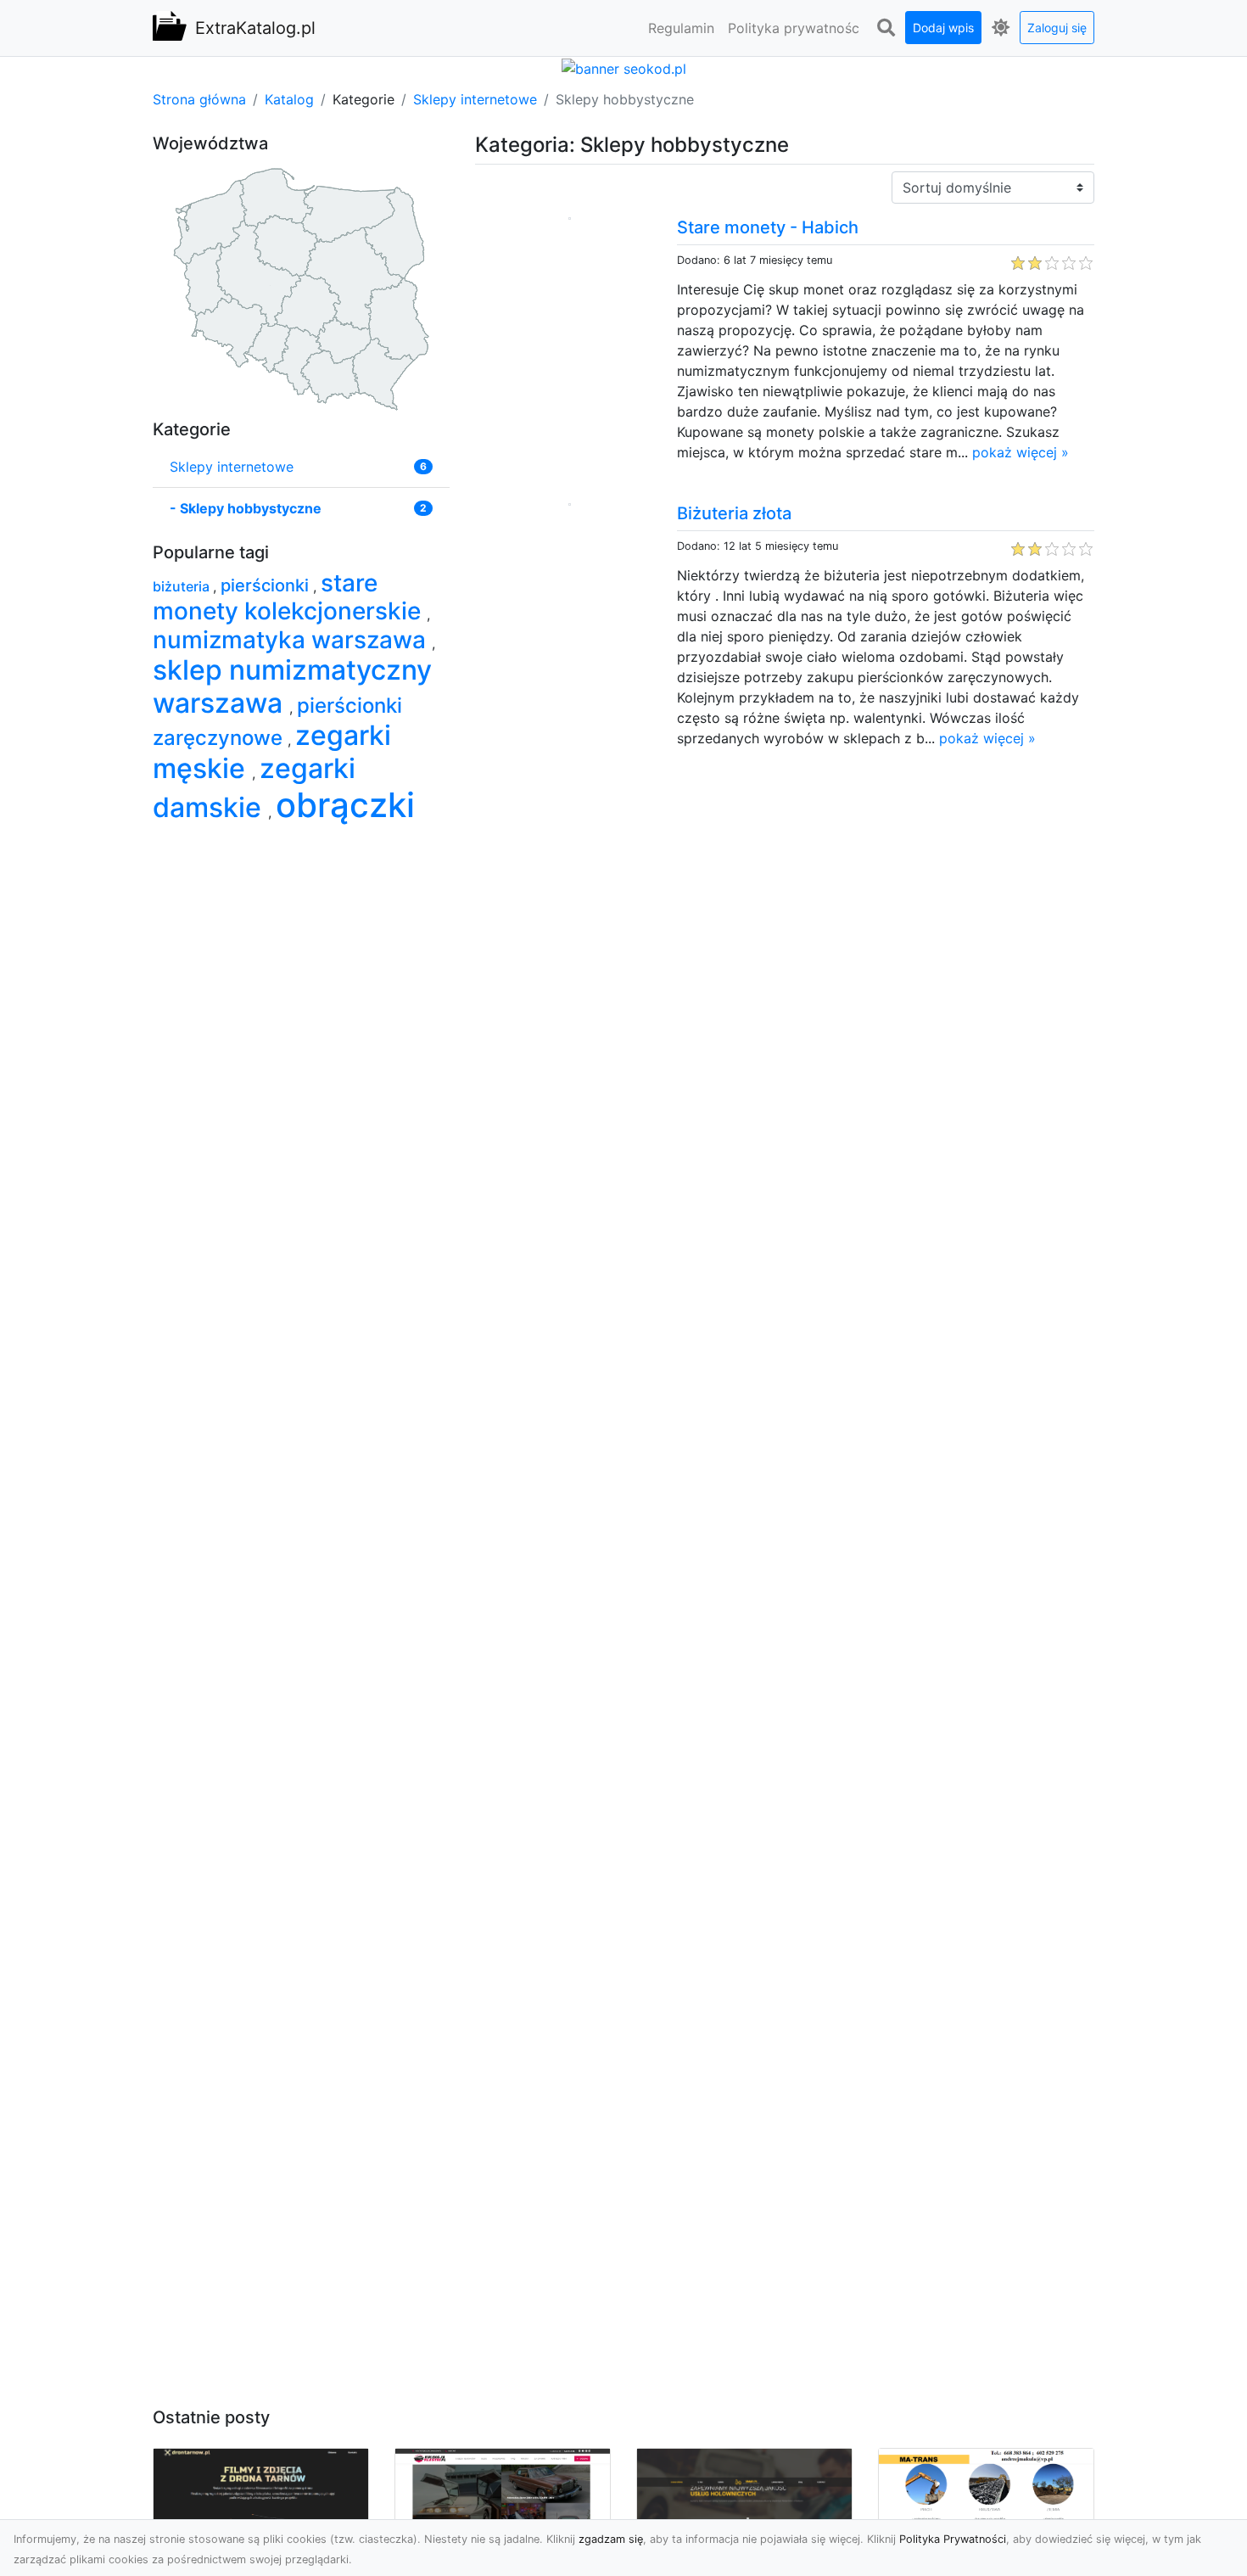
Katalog (289, 99)
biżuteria (183, 586)
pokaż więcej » (1021, 452)
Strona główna (199, 99)
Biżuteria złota (734, 513)
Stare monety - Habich (768, 227)
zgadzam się (611, 2539)
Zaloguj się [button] (1057, 28)
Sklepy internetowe (475, 99)
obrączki (345, 805)
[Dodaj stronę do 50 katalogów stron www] (624, 67)
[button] (886, 28)
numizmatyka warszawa (292, 640)
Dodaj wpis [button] (943, 28)
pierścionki (267, 585)
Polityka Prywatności (953, 2539)
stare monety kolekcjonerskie (290, 597)
